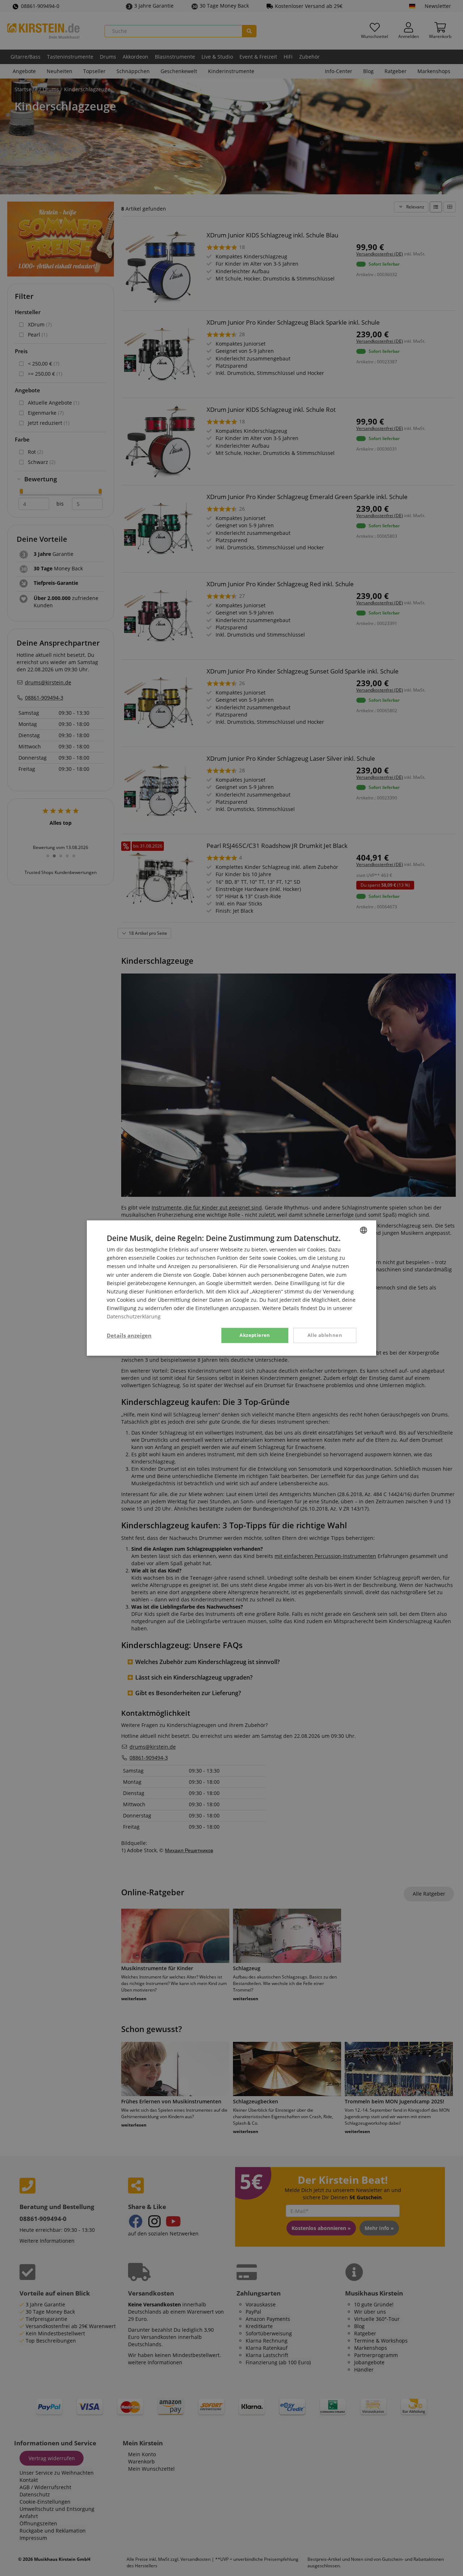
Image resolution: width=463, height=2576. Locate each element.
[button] (129, 1335)
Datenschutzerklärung (134, 1316)
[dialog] (231, 1288)
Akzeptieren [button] (255, 1335)
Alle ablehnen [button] (325, 1335)
